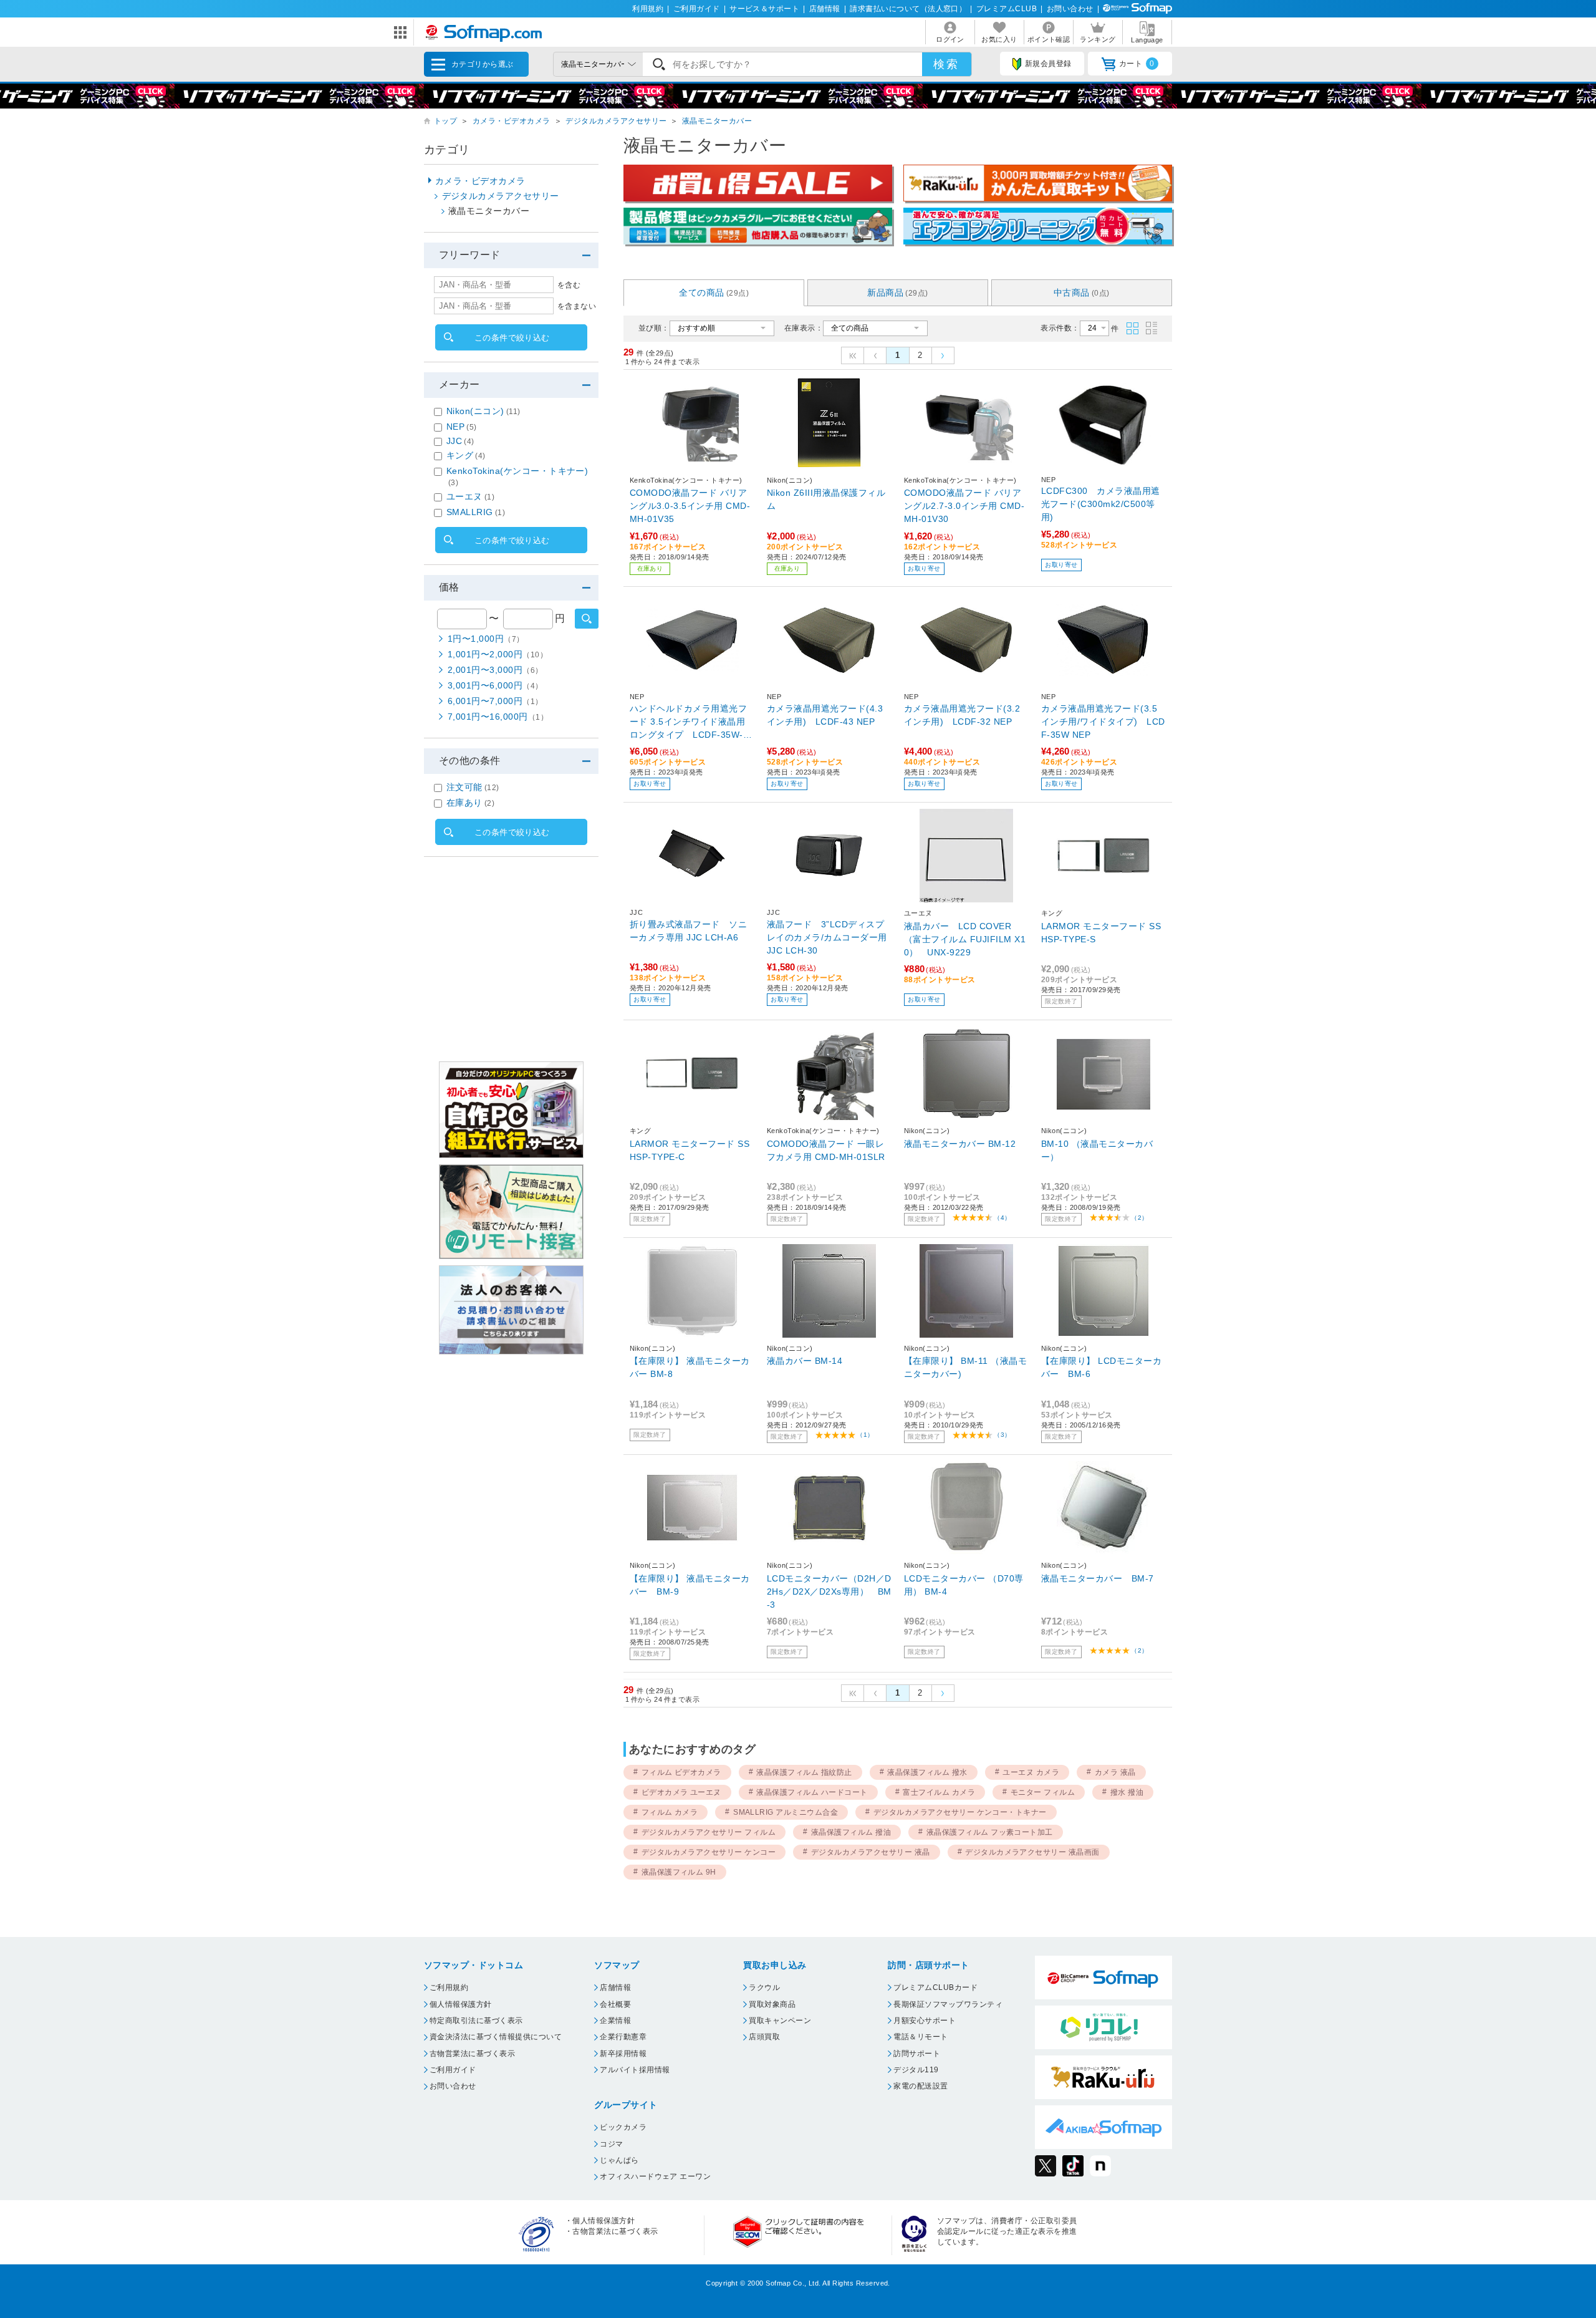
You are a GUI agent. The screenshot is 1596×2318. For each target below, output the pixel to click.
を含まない (577, 306)
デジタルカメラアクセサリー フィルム (709, 1832)
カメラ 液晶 (1115, 1772)
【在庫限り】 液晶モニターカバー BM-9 (690, 1585)
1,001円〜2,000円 (498, 654)
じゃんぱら (619, 2160)
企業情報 (615, 2021)
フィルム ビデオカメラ (681, 1772)
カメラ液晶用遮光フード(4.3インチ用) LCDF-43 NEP (825, 715)
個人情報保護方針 (461, 2004)
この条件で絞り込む (512, 338)
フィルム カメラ (670, 1812)
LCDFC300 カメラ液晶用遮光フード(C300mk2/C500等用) (1101, 504)
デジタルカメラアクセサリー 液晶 (871, 1852)
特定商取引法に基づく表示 (476, 2021)
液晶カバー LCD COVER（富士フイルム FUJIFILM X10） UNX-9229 (965, 939)
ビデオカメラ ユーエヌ (681, 1792)
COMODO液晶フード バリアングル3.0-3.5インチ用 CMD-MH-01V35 (690, 506)
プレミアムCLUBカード (935, 1987)
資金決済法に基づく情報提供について (496, 2037)
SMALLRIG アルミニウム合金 (786, 1812)
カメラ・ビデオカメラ (512, 121)
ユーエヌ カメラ (1031, 1772)
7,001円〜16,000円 (498, 717)
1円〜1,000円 (486, 639)
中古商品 (1082, 292)
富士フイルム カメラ (939, 1792)
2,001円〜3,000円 (495, 670)
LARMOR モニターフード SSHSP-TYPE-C (690, 1150)
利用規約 (648, 9)
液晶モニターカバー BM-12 (960, 1144)
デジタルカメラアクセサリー (616, 121)
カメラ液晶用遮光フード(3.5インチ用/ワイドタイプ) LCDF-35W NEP (1103, 722)
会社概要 (615, 2004)
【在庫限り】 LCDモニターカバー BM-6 (1101, 1367)
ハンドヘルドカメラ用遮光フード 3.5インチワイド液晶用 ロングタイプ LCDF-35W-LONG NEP (689, 722)
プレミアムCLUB (1007, 9)
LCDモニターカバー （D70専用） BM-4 (964, 1585)
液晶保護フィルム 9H (679, 1872)
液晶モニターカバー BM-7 (1098, 1578)
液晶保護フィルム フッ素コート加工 (990, 1832)
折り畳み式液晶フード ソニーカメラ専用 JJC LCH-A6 (688, 931)
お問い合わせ (1070, 9)
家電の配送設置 (921, 2086)
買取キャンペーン (780, 2021)
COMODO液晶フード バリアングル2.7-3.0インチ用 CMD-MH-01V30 (964, 506)
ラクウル (764, 1987)
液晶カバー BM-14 (805, 1361)
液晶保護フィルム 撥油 (851, 1832)
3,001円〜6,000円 (495, 685)
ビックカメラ (623, 2127)
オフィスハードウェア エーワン (655, 2176)
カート (1137, 64)
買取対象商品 (772, 2004)
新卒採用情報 (623, 2054)
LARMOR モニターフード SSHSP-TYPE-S (1101, 933)
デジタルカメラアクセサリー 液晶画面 (1032, 1852)
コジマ (611, 2144)
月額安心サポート (925, 2021)
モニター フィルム (1043, 1792)
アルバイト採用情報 (635, 2070)
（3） (1002, 1435)
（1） (865, 1435)
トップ (445, 121)
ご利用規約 (449, 1987)
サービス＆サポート (764, 9)
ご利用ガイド (697, 9)
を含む (569, 285)
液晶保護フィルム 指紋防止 (804, 1772)
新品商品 (897, 292)
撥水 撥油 (1127, 1792)
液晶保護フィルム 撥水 (927, 1772)
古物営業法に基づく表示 (472, 2054)
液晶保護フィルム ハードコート (812, 1792)
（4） (1002, 1218)
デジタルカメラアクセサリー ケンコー (709, 1852)
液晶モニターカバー (717, 121)
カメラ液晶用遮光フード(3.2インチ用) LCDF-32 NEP (962, 715)
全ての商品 (714, 292)
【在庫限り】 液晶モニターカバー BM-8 (690, 1367)
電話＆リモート (921, 2037)
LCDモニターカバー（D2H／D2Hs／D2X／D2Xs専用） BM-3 (829, 1591)
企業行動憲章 (623, 2037)
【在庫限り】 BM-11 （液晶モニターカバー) (965, 1367)
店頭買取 (764, 2037)
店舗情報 (825, 9)
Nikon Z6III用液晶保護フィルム (826, 499)
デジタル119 (916, 2070)
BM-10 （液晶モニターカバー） (1097, 1150)
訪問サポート (917, 2054)
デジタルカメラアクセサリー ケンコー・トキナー (960, 1812)
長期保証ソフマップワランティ (948, 2004)
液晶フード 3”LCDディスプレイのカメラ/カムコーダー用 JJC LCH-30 (827, 937)
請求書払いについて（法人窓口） (908, 9)
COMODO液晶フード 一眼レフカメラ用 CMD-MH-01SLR (826, 1150)
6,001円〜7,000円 (495, 701)
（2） (1139, 1218)
